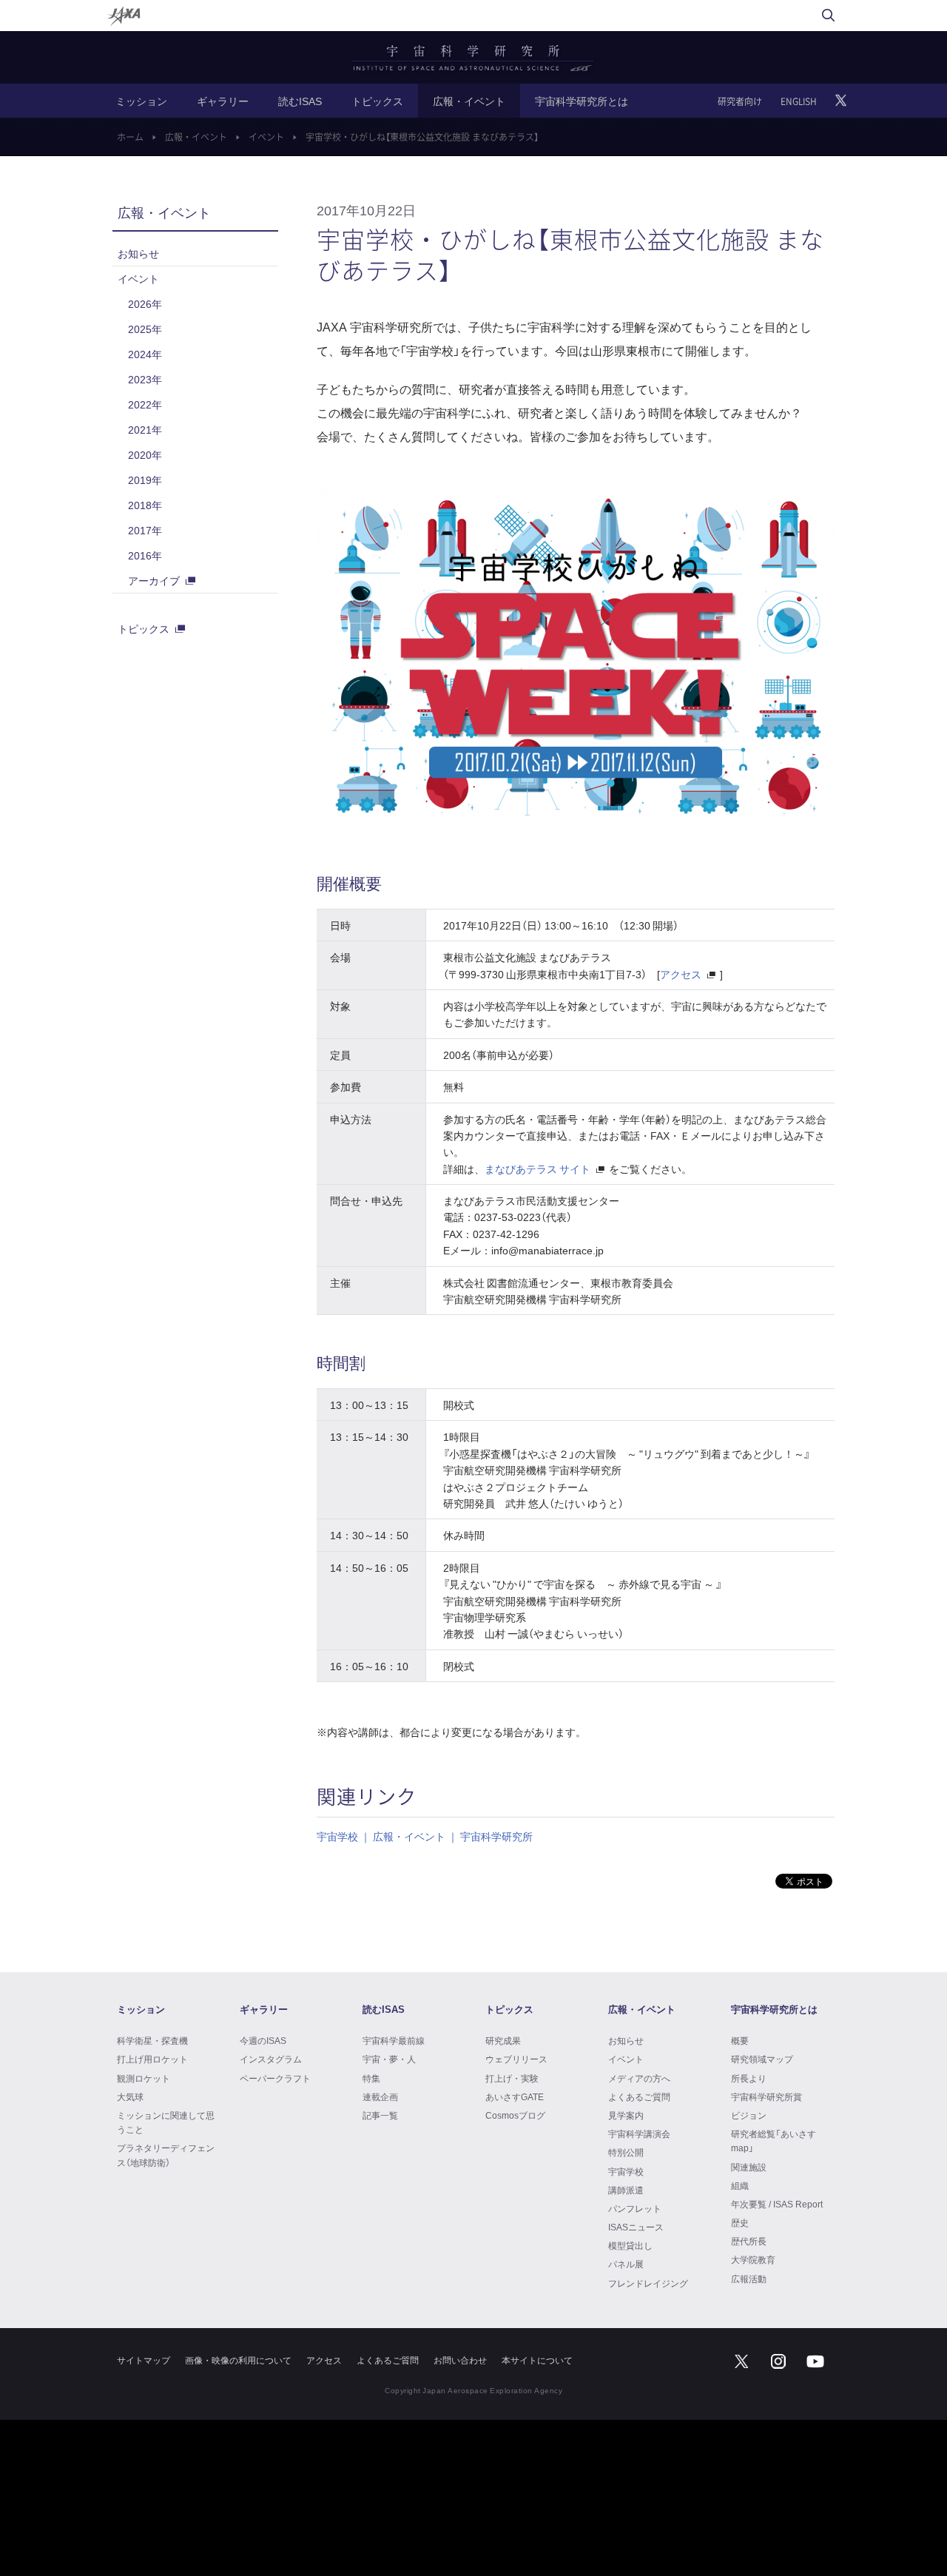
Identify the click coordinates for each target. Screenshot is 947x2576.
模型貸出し (630, 2245)
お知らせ (138, 253)
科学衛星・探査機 (152, 2040)
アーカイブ (154, 580)
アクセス (681, 974)
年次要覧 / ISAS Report (777, 2204)
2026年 (145, 303)
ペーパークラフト (275, 2078)
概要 (740, 2040)
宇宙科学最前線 (394, 2040)
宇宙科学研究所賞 (766, 2096)
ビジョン (749, 2115)
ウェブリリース (516, 2059)
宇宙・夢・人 (389, 2059)
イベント (266, 137)
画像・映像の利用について (238, 2360)
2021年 (145, 429)
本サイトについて (537, 2360)
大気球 (130, 2096)
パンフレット (635, 2208)
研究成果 (503, 2040)
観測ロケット (144, 2078)
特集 (371, 2078)
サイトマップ (144, 2360)
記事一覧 (380, 2115)
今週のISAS (263, 2040)
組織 (740, 2185)
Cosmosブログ (515, 2115)
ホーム (130, 137)
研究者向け (740, 101)
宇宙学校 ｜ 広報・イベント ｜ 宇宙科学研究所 (425, 1836)
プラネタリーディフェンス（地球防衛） (166, 2155)
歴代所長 (749, 2241)
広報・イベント (469, 101)
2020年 (145, 454)
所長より (749, 2078)
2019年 (145, 480)
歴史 (740, 2222)
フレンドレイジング (648, 2283)
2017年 (145, 530)
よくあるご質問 (639, 2096)
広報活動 (749, 2279)
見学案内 (626, 2115)
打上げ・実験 (512, 2078)
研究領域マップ (762, 2059)
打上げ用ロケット (152, 2059)
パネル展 (626, 2264)
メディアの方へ (639, 2078)
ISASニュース (636, 2227)
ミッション (141, 101)
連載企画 (380, 2096)
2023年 (145, 379)
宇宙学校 (626, 2171)
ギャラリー (223, 101)
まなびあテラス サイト (537, 1168)
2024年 (145, 354)
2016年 (145, 555)
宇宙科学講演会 (639, 2133)
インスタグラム (271, 2059)
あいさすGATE (515, 2096)
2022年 (145, 404)
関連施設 (749, 2167)
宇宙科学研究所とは (582, 101)
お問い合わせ (460, 2360)
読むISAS (300, 101)
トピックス (377, 101)
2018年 (145, 505)
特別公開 (626, 2152)
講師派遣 (626, 2190)
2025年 (145, 329)
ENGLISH (799, 101)
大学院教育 (753, 2259)
